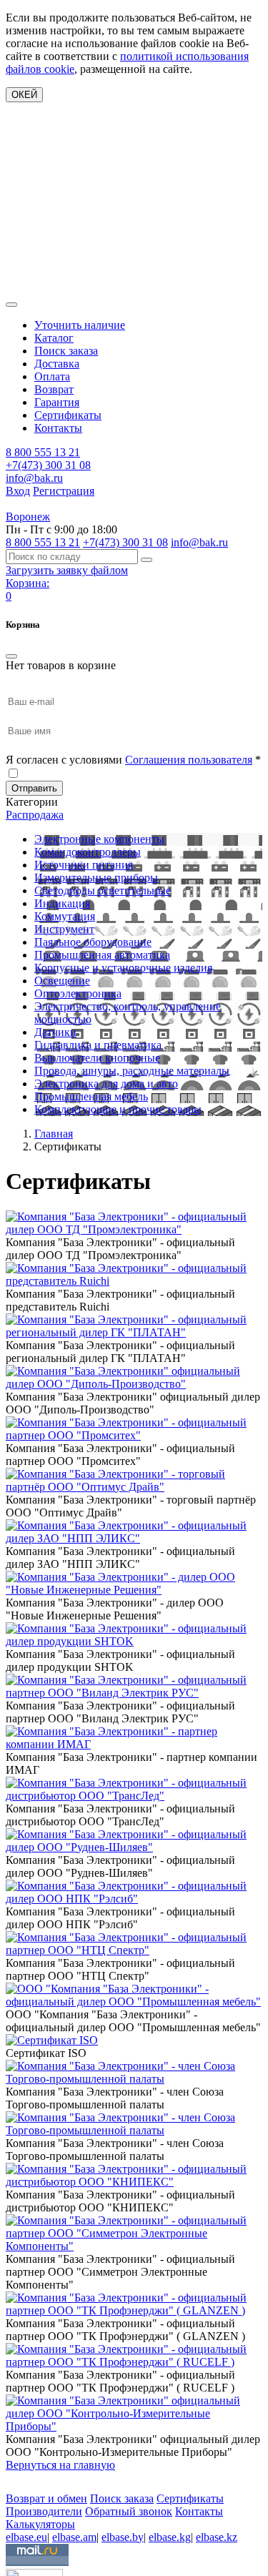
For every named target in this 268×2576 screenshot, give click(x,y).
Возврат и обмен (46, 2498)
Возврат (54, 389)
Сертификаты (68, 415)
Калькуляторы (40, 2524)
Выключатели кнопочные (97, 1058)
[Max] (16, 2478)
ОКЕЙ (24, 95)
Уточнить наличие (80, 325)
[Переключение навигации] (11, 305)
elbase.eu (26, 2537)
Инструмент (64, 929)
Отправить (34, 788)
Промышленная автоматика (102, 955)
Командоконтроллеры (88, 852)
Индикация (62, 903)
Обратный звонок (129, 2511)
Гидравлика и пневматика (98, 1045)
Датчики (55, 1032)
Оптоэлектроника (78, 993)
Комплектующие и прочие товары (118, 1109)
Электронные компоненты (99, 839)
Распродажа (35, 815)
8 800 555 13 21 (43, 452)
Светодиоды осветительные (103, 890)
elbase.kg (170, 2537)
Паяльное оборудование (93, 942)
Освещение (62, 981)
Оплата (52, 376)
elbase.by (123, 2537)
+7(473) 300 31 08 (48, 465)
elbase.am (74, 2537)
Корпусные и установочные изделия (123, 968)
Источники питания (84, 865)
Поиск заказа (66, 351)
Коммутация (65, 916)
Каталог (54, 338)
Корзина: (28, 583)
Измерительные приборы (96, 878)
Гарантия (57, 402)
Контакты (58, 428)
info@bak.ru (34, 478)
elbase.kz (217, 2537)
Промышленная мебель (91, 1096)
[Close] (11, 656)
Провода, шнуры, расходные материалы (132, 1071)
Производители (44, 2511)
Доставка (57, 364)
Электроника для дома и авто (106, 1084)
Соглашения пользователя (189, 760)
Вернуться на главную (60, 2465)
